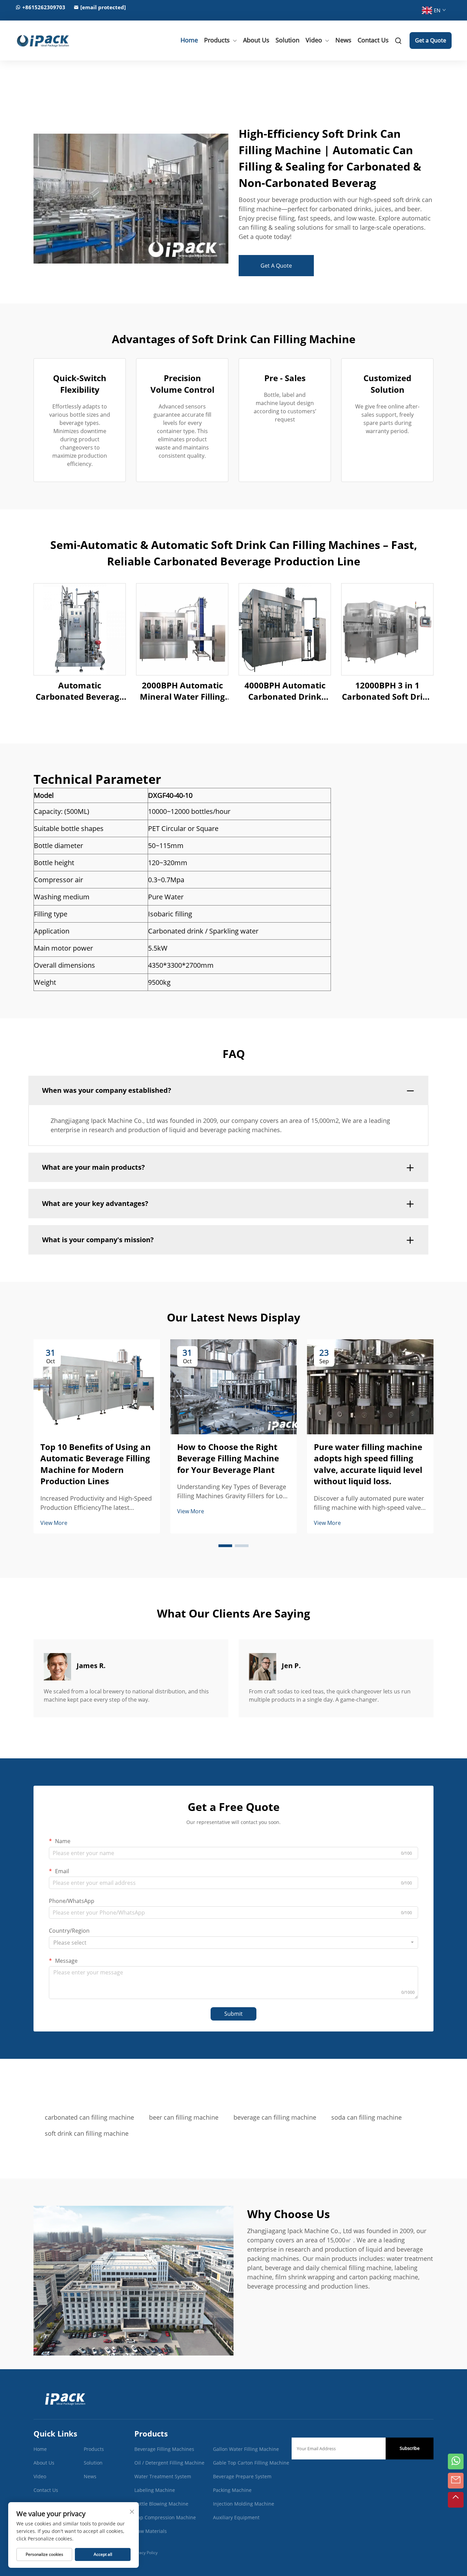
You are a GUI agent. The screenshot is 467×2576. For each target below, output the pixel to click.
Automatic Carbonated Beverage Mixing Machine (80, 691)
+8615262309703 (44, 7)
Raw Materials (151, 2531)
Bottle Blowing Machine (161, 2504)
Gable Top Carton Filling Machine (251, 2463)
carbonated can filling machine (89, 2117)
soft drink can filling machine (87, 2133)
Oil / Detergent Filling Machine (169, 2463)
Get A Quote (276, 266)
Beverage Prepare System (242, 2476)
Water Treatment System (163, 2476)
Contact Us (373, 40)
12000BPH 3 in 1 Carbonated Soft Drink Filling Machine (388, 691)
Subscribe (410, 2448)
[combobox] (233, 1943)
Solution (288, 40)
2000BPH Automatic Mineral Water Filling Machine (182, 691)
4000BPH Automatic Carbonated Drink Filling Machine (285, 691)
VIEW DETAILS (80, 629)
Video (314, 40)
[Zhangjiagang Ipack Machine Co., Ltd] (48, 40)
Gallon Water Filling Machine (246, 2449)
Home (189, 40)
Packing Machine (232, 2490)
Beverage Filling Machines (164, 2449)
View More (54, 1523)
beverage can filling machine (275, 2117)
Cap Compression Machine (165, 2517)
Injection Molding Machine (244, 2504)
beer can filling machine (184, 2117)
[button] (225, 1546)
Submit (233, 2014)
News (343, 40)
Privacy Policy (145, 2553)
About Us (256, 40)
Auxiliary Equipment (236, 2517)
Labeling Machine (155, 2490)
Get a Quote (431, 40)
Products (217, 40)
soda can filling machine (366, 2117)
